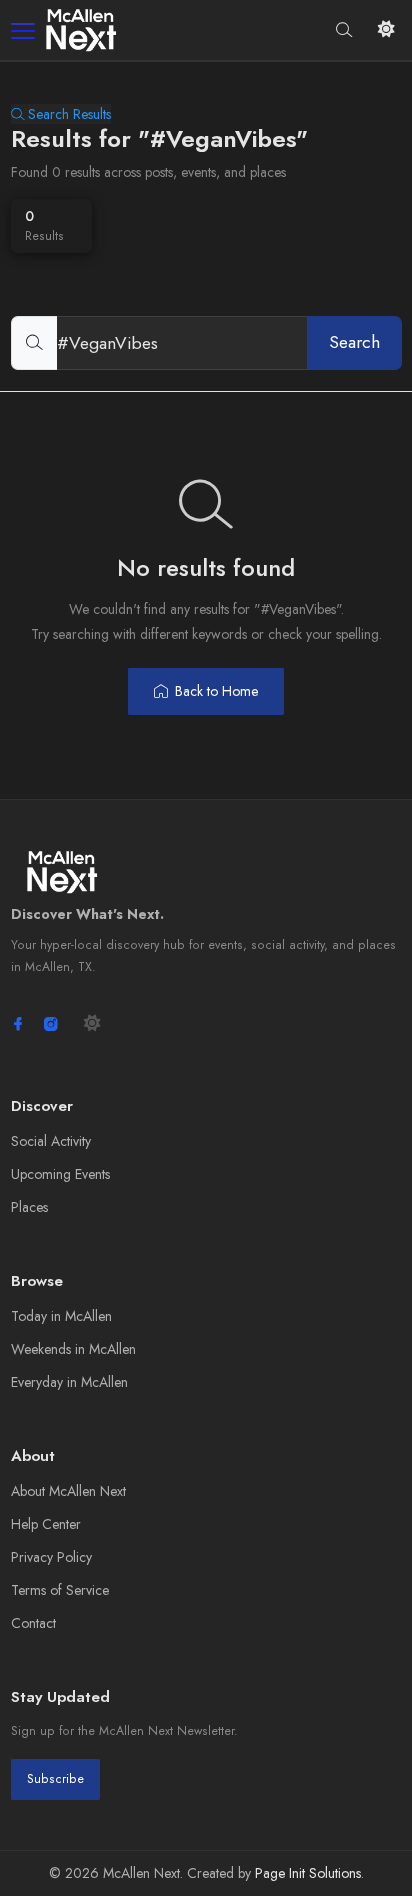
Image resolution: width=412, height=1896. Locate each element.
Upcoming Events (60, 1174)
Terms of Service (60, 1590)
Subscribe (55, 1779)
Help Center (46, 1524)
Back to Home (216, 691)
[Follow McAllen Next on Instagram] (51, 1024)
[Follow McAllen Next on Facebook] (18, 1024)
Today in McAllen (61, 1316)
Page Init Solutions (308, 1873)
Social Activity (51, 1141)
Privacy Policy (51, 1557)
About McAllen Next (68, 1491)
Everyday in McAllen (69, 1382)
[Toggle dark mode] (386, 29)
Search (354, 342)
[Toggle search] (344, 29)
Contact (33, 1623)
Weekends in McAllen (73, 1349)
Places (29, 1207)
